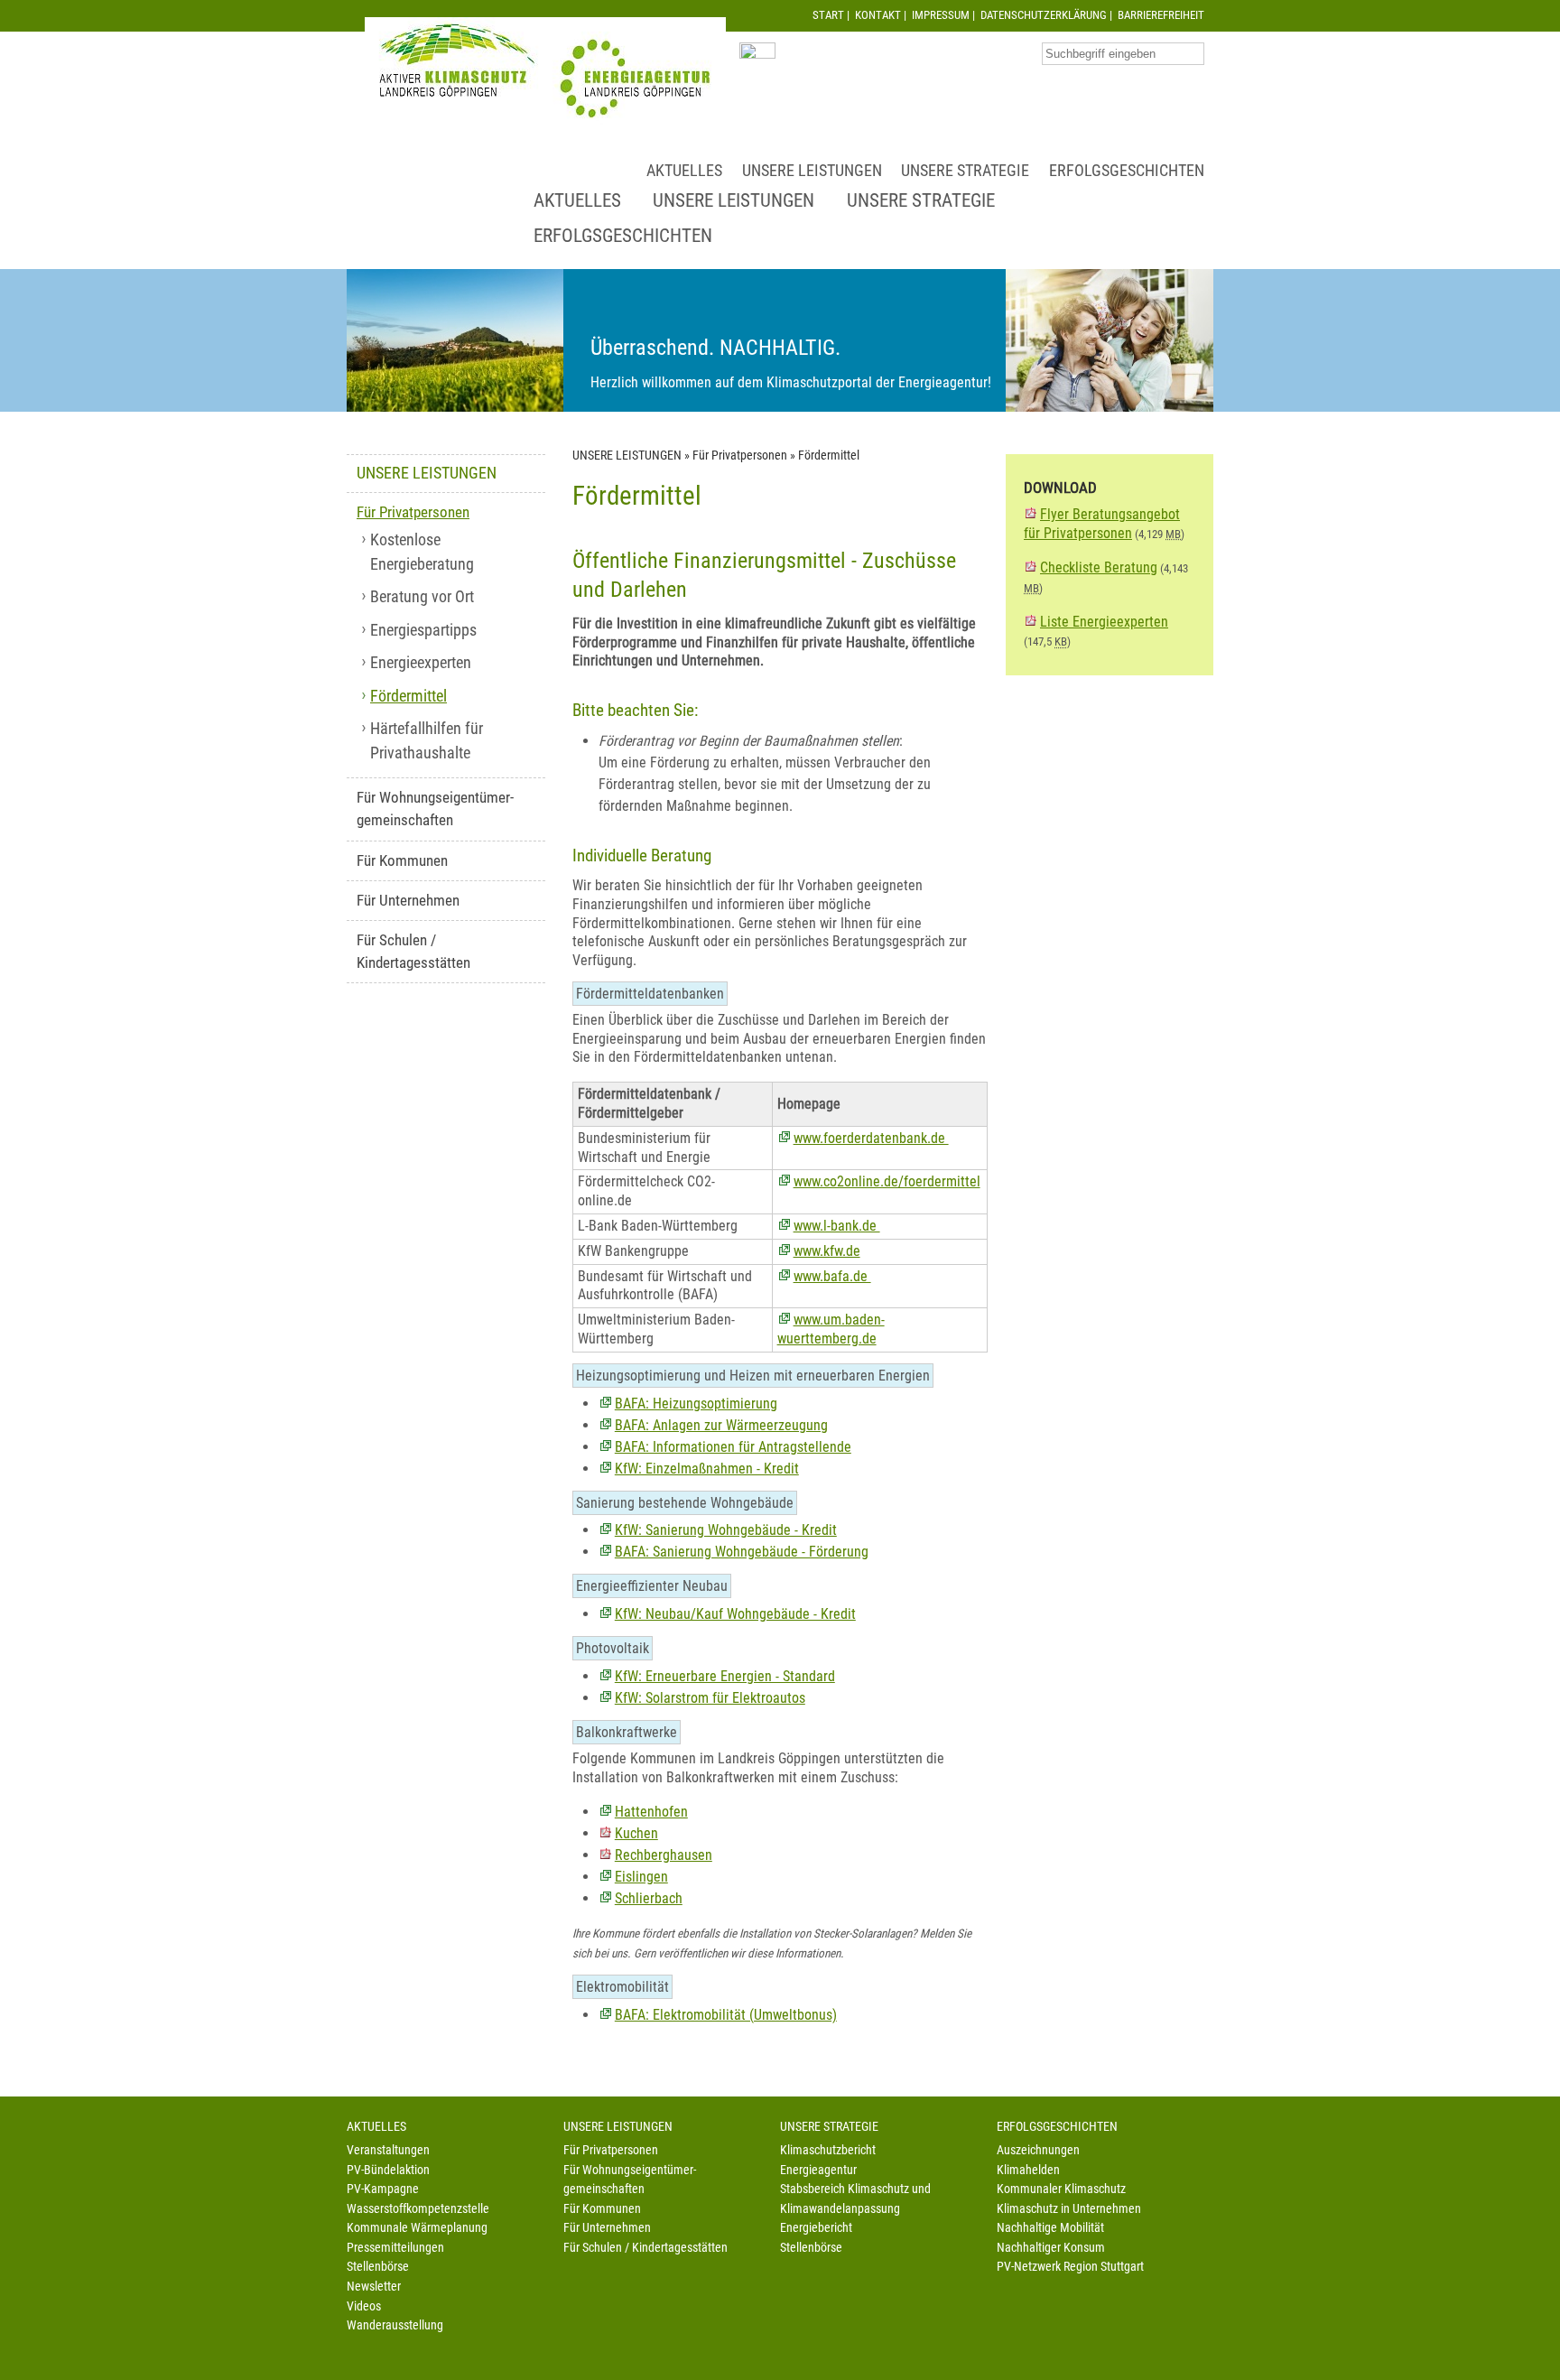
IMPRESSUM (941, 15)
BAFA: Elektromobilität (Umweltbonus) (726, 2015)
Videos (364, 2306)
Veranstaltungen (388, 2150)
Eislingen (641, 1877)
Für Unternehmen (408, 900)
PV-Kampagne (383, 2189)
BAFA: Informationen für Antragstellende (733, 1447)
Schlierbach (649, 1898)
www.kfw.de (827, 1251)
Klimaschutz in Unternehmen (1069, 2209)
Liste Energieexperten (1104, 622)
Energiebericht (816, 2228)
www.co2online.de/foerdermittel (887, 1181)
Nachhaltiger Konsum (1051, 2248)
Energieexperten (421, 663)
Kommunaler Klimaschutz (1061, 2189)
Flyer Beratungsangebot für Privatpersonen (1102, 524)
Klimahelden (1028, 2170)
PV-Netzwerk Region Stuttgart (1070, 2267)
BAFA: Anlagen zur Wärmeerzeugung (721, 1425)
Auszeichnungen (1038, 2150)
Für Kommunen (402, 860)
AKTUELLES (684, 171)
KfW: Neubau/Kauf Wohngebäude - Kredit (735, 1614)
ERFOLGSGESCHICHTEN (1127, 171)
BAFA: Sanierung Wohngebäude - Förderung (742, 1552)
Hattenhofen (651, 1812)
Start (828, 15)
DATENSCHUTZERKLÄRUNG (1044, 15)
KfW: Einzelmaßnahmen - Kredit (707, 1469)
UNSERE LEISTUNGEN (812, 171)
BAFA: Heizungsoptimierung (696, 1404)
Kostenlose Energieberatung (422, 552)
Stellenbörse (378, 2267)
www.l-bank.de (837, 1226)
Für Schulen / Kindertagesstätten (413, 951)
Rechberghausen (664, 1855)
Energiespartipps (423, 630)
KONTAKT (878, 15)
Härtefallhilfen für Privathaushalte (427, 740)
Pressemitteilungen (395, 2248)
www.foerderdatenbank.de (871, 1138)
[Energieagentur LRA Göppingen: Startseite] (545, 73)
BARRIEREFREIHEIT (1161, 15)
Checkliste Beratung (1099, 567)
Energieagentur (818, 2170)
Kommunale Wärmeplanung (417, 2228)
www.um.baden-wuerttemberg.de (831, 1329)
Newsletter (374, 2287)
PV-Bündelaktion (388, 2170)
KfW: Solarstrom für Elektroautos (710, 1698)
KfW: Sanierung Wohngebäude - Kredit (726, 1530)
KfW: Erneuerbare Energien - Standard (725, 1676)
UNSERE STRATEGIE (965, 171)
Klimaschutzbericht (828, 2150)
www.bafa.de (832, 1276)
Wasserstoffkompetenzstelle (418, 2209)
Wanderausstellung (395, 2325)
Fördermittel (409, 696)
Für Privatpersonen (413, 512)
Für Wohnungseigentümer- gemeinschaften (435, 809)
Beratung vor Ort (422, 597)
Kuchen (636, 1833)
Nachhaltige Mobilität (1050, 2228)
